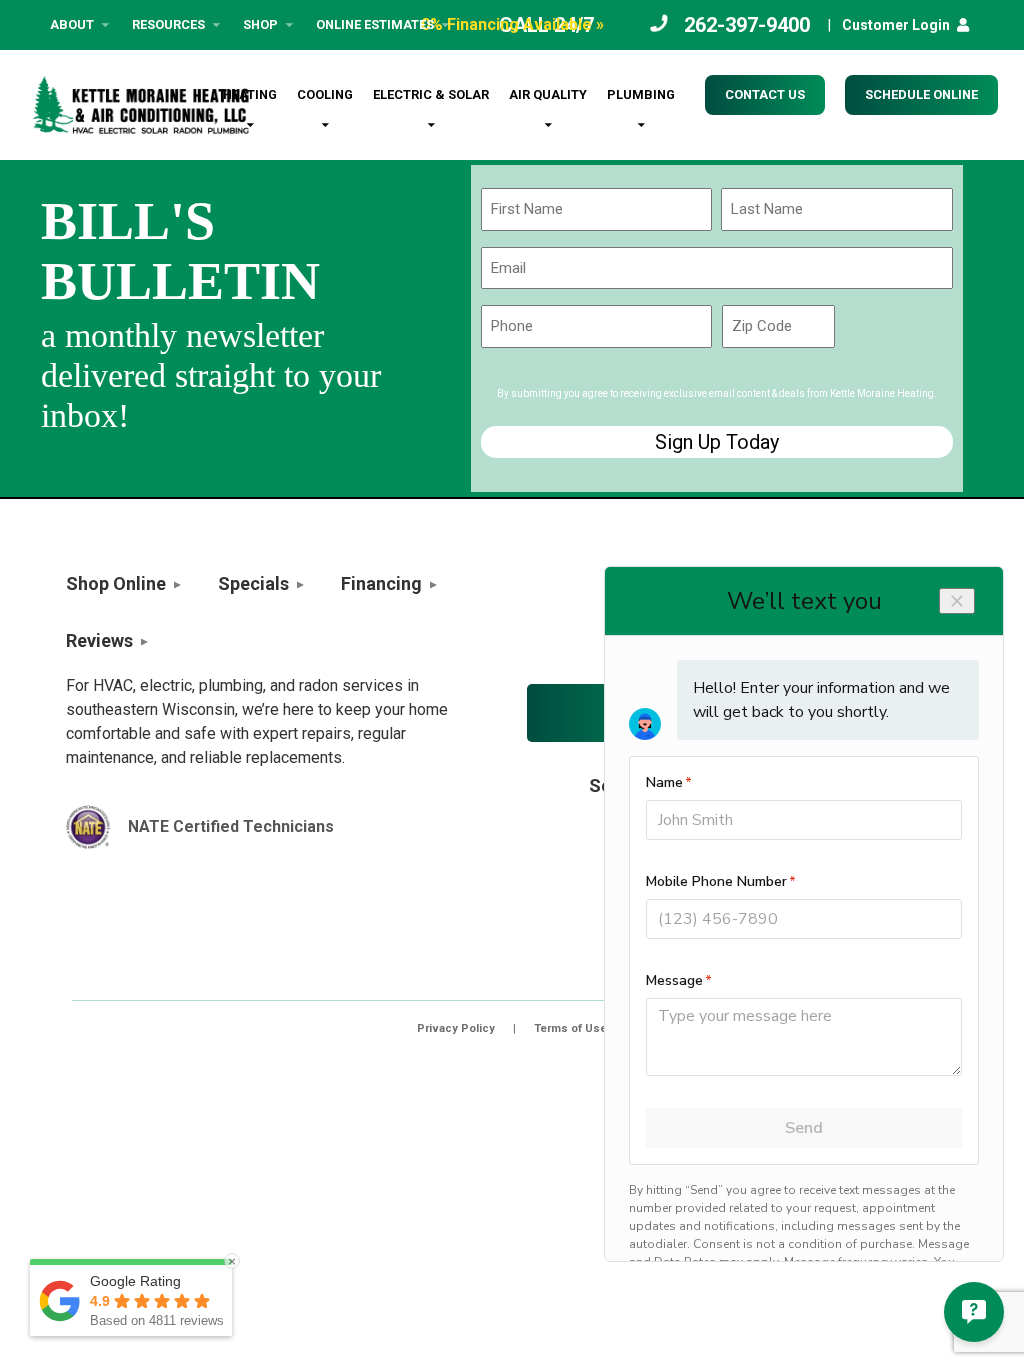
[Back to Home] (141, 105)
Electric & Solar (431, 94)
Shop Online (116, 583)
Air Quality (548, 94)
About (72, 24)
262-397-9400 (747, 25)
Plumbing (641, 94)
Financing (381, 583)
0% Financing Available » (512, 24)
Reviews (99, 640)
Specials (253, 583)
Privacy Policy (456, 1028)
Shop (260, 24)
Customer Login (896, 25)
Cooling (325, 94)
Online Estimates (375, 24)
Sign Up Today (717, 442)
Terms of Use (570, 1028)
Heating (250, 94)
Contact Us (765, 94)
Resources (168, 24)
